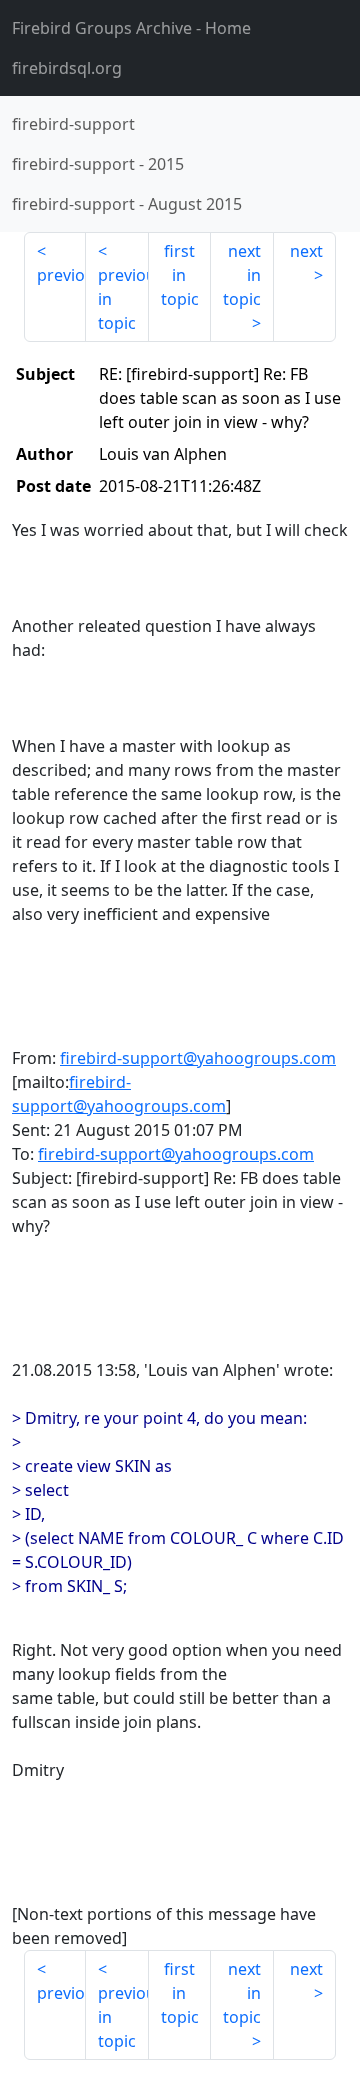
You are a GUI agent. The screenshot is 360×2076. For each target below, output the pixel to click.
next (306, 251)
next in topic (242, 275)
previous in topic (123, 299)
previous (61, 275)
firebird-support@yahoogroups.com (198, 1058)
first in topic (180, 275)
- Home (131, 28)
